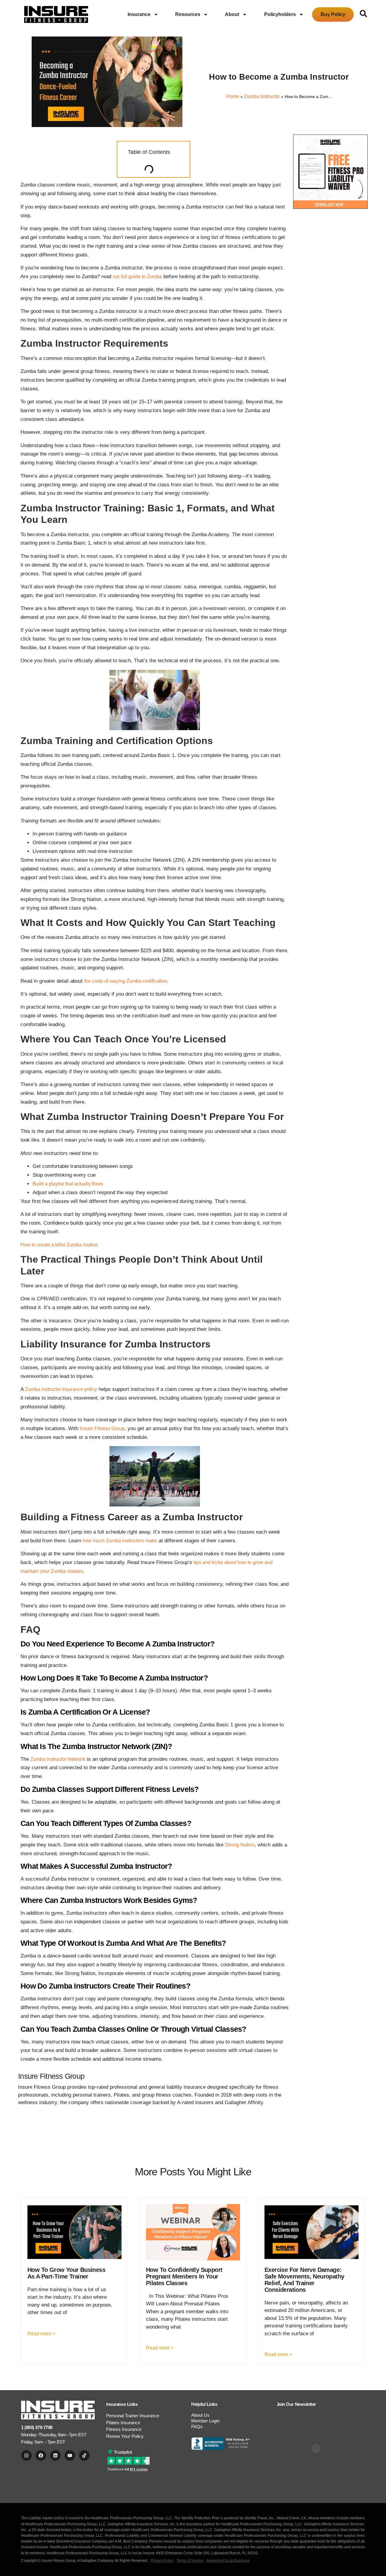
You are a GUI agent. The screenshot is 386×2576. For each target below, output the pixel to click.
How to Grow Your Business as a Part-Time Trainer (66, 2273)
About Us (200, 2415)
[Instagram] (26, 2455)
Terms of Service (190, 2561)
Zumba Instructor (262, 96)
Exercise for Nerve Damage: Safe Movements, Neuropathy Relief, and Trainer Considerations (304, 2280)
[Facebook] (41, 2455)
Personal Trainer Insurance (133, 2416)
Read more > (41, 2334)
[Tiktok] (84, 2455)
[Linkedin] (55, 2455)
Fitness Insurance (124, 2429)
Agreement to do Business (228, 2561)
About (232, 14)
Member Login (205, 2421)
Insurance (139, 14)
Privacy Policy (162, 2561)
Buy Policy (333, 14)
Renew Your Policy (125, 2436)
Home (233, 96)
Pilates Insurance (123, 2423)
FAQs (197, 2427)
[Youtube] (70, 2455)
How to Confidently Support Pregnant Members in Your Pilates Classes (184, 2276)
